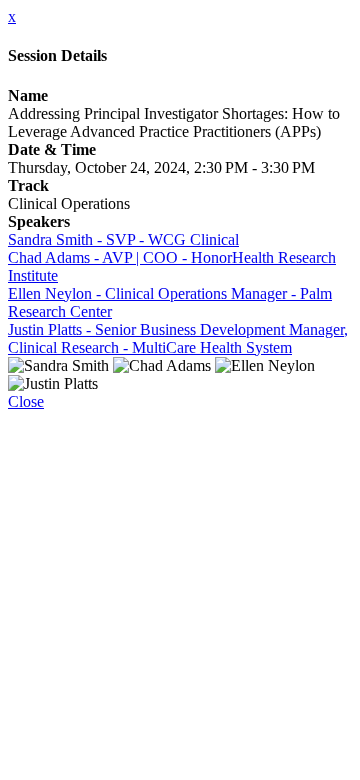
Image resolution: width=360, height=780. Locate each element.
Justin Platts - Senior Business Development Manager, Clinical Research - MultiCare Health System (178, 338)
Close (26, 401)
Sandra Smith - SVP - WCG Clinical (123, 239)
